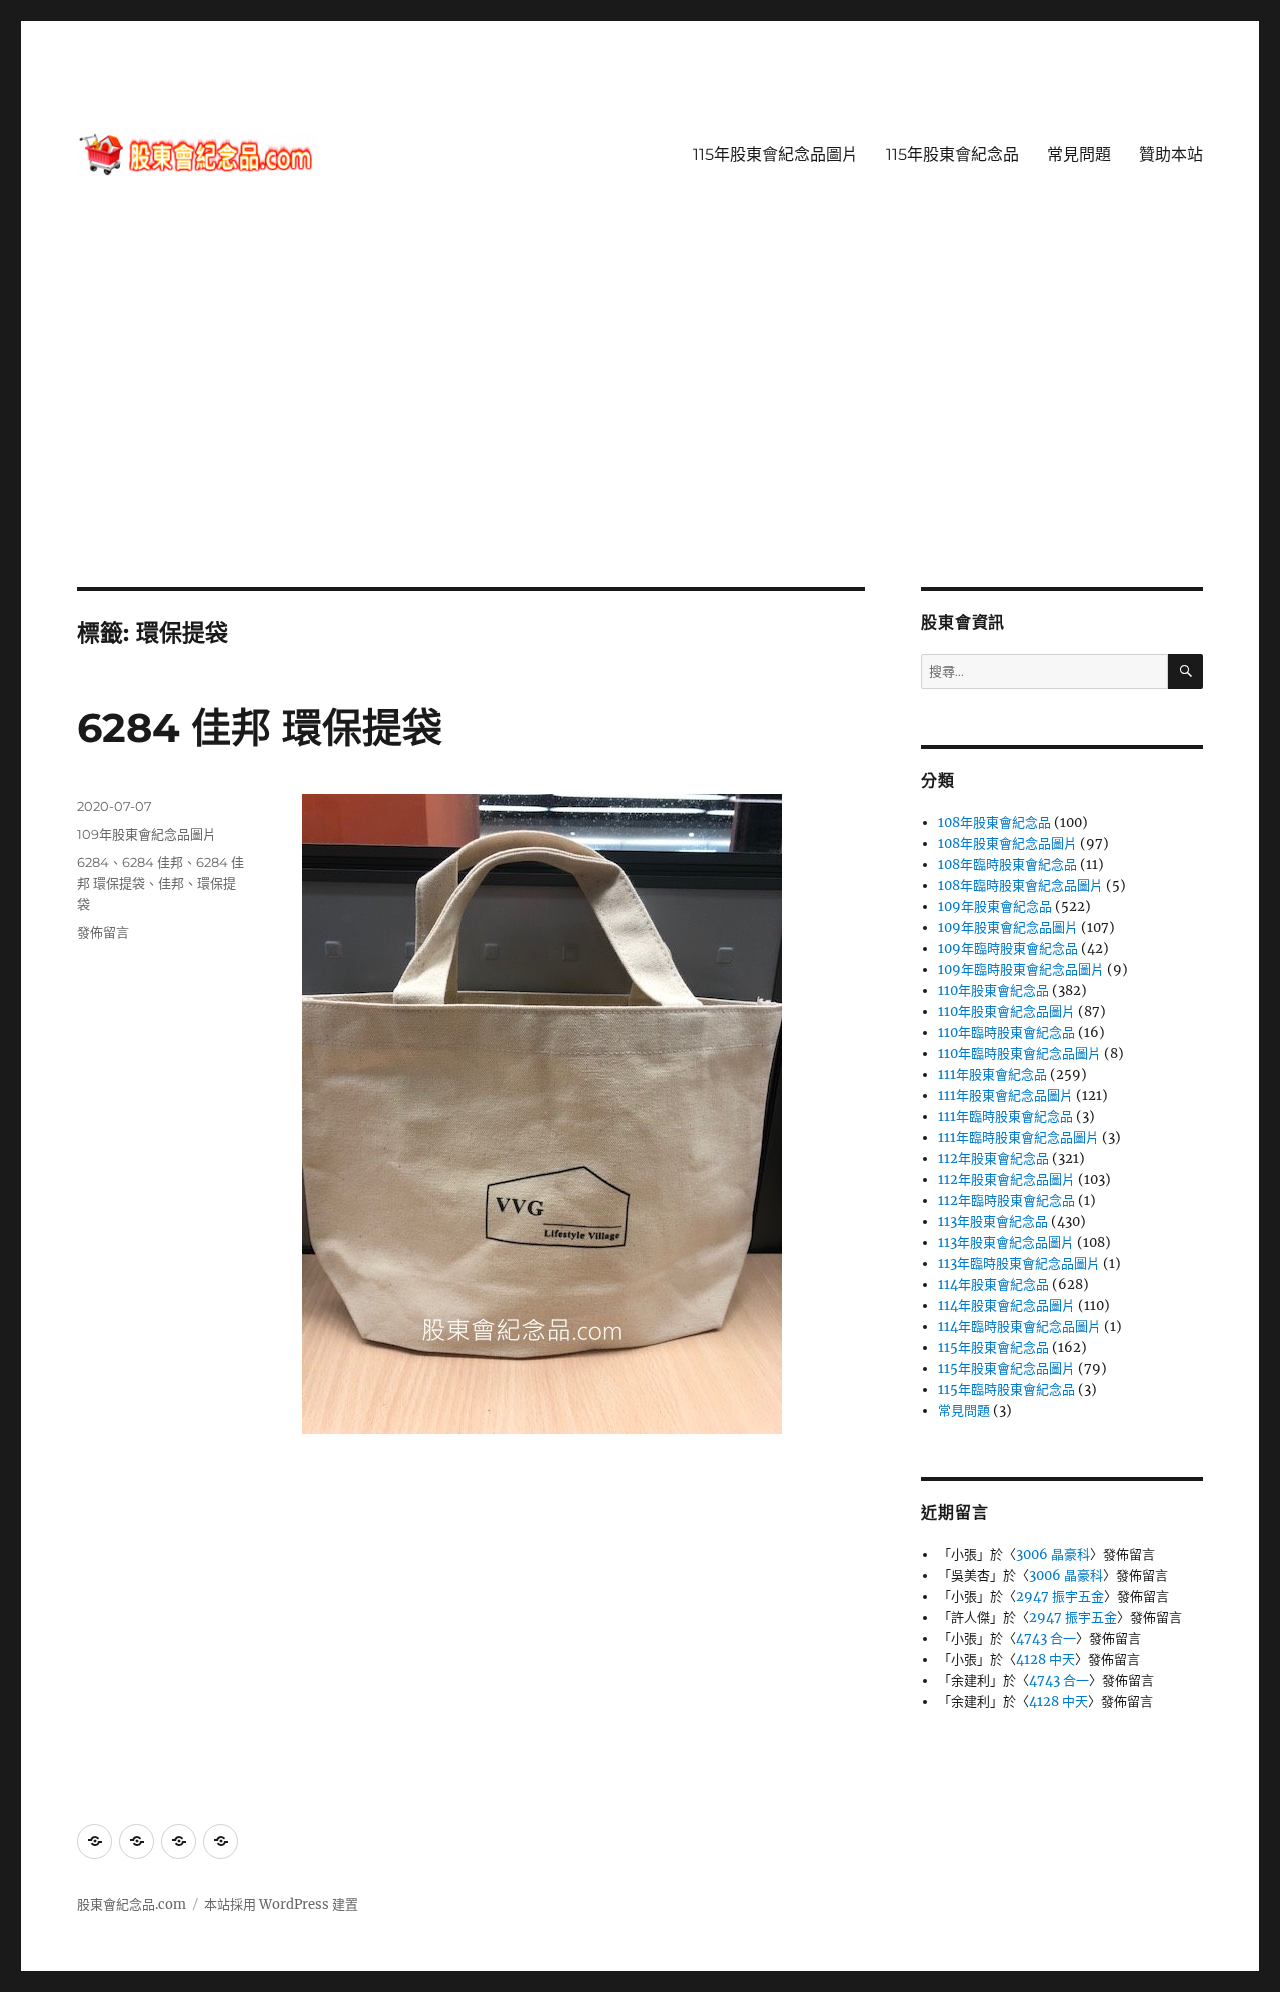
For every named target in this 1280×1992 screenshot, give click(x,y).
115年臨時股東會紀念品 (1006, 1389)
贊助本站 (1171, 154)
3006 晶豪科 (1053, 1554)
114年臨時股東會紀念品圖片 (1019, 1326)
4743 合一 (1046, 1638)
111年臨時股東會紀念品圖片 (1018, 1137)
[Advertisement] (640, 439)
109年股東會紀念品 (995, 906)
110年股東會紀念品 (993, 990)
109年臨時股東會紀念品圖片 (1021, 969)
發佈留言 (103, 932)
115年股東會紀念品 (952, 154)
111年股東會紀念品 (992, 1074)
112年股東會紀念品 (993, 1158)
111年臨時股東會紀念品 (1005, 1116)
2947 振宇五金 (1060, 1596)
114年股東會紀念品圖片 (1006, 1305)
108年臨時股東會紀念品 (1007, 864)
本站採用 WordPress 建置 (281, 1904)
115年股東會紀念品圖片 (775, 154)
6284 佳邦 (152, 862)
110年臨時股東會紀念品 (1006, 1032)
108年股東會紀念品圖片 (1007, 843)
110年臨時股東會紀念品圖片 (1019, 1053)
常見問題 (1079, 154)
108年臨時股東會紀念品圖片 (1020, 885)
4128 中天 (1045, 1659)
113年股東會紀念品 (993, 1221)
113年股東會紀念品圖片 (1006, 1242)
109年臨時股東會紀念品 (1008, 948)
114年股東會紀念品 (993, 1284)
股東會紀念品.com (131, 1904)
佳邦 (171, 883)
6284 (93, 862)
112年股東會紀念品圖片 (1006, 1179)
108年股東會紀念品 (994, 822)
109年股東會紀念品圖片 (146, 834)
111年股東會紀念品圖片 (1005, 1095)
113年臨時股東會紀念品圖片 (1019, 1263)
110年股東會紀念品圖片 (1006, 1011)
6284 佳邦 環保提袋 (259, 727)
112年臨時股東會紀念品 (1006, 1200)
